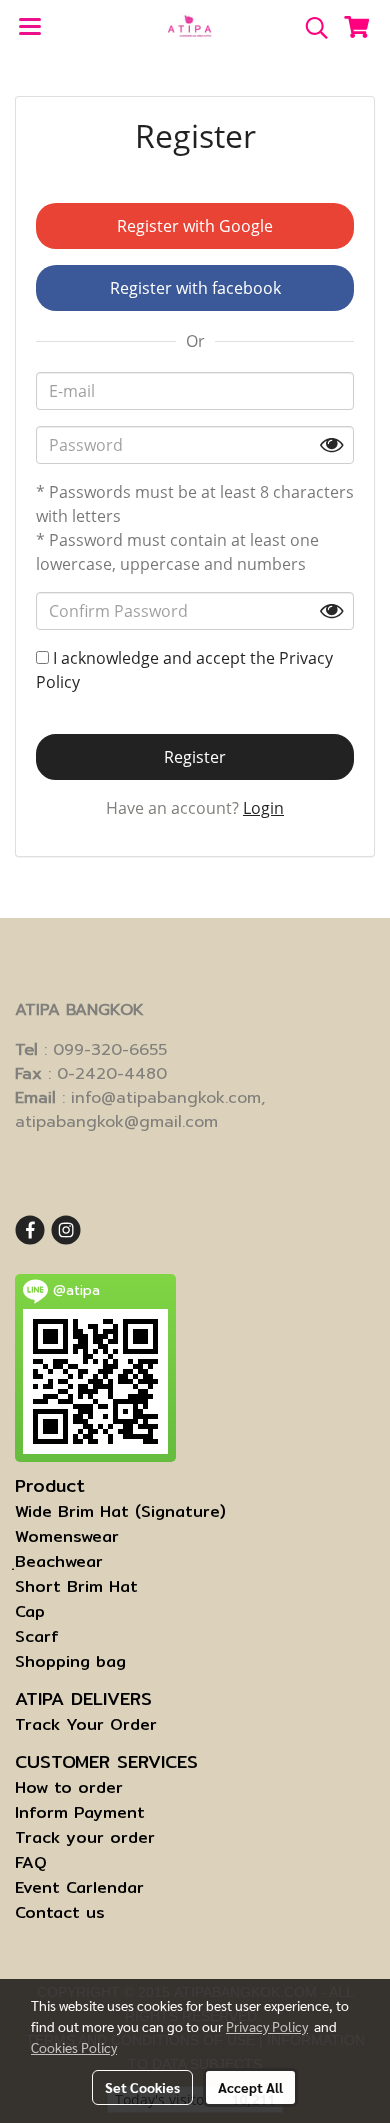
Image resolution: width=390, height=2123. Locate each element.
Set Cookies (142, 2087)
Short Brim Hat (76, 1586)
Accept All (250, 2087)
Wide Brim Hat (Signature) (120, 1511)
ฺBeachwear (59, 1561)
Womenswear (67, 1536)
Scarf (37, 1636)
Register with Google (195, 226)
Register (195, 757)
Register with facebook (195, 288)
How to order (69, 1787)
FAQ (31, 1862)
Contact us (60, 1912)
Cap (30, 1611)
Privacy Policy (267, 2026)
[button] (310, 28)
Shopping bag (70, 1661)
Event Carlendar (79, 1887)
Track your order (85, 1837)
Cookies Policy (74, 2047)
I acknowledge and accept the (184, 670)
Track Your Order (86, 1724)
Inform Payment (80, 1812)
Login (263, 808)
